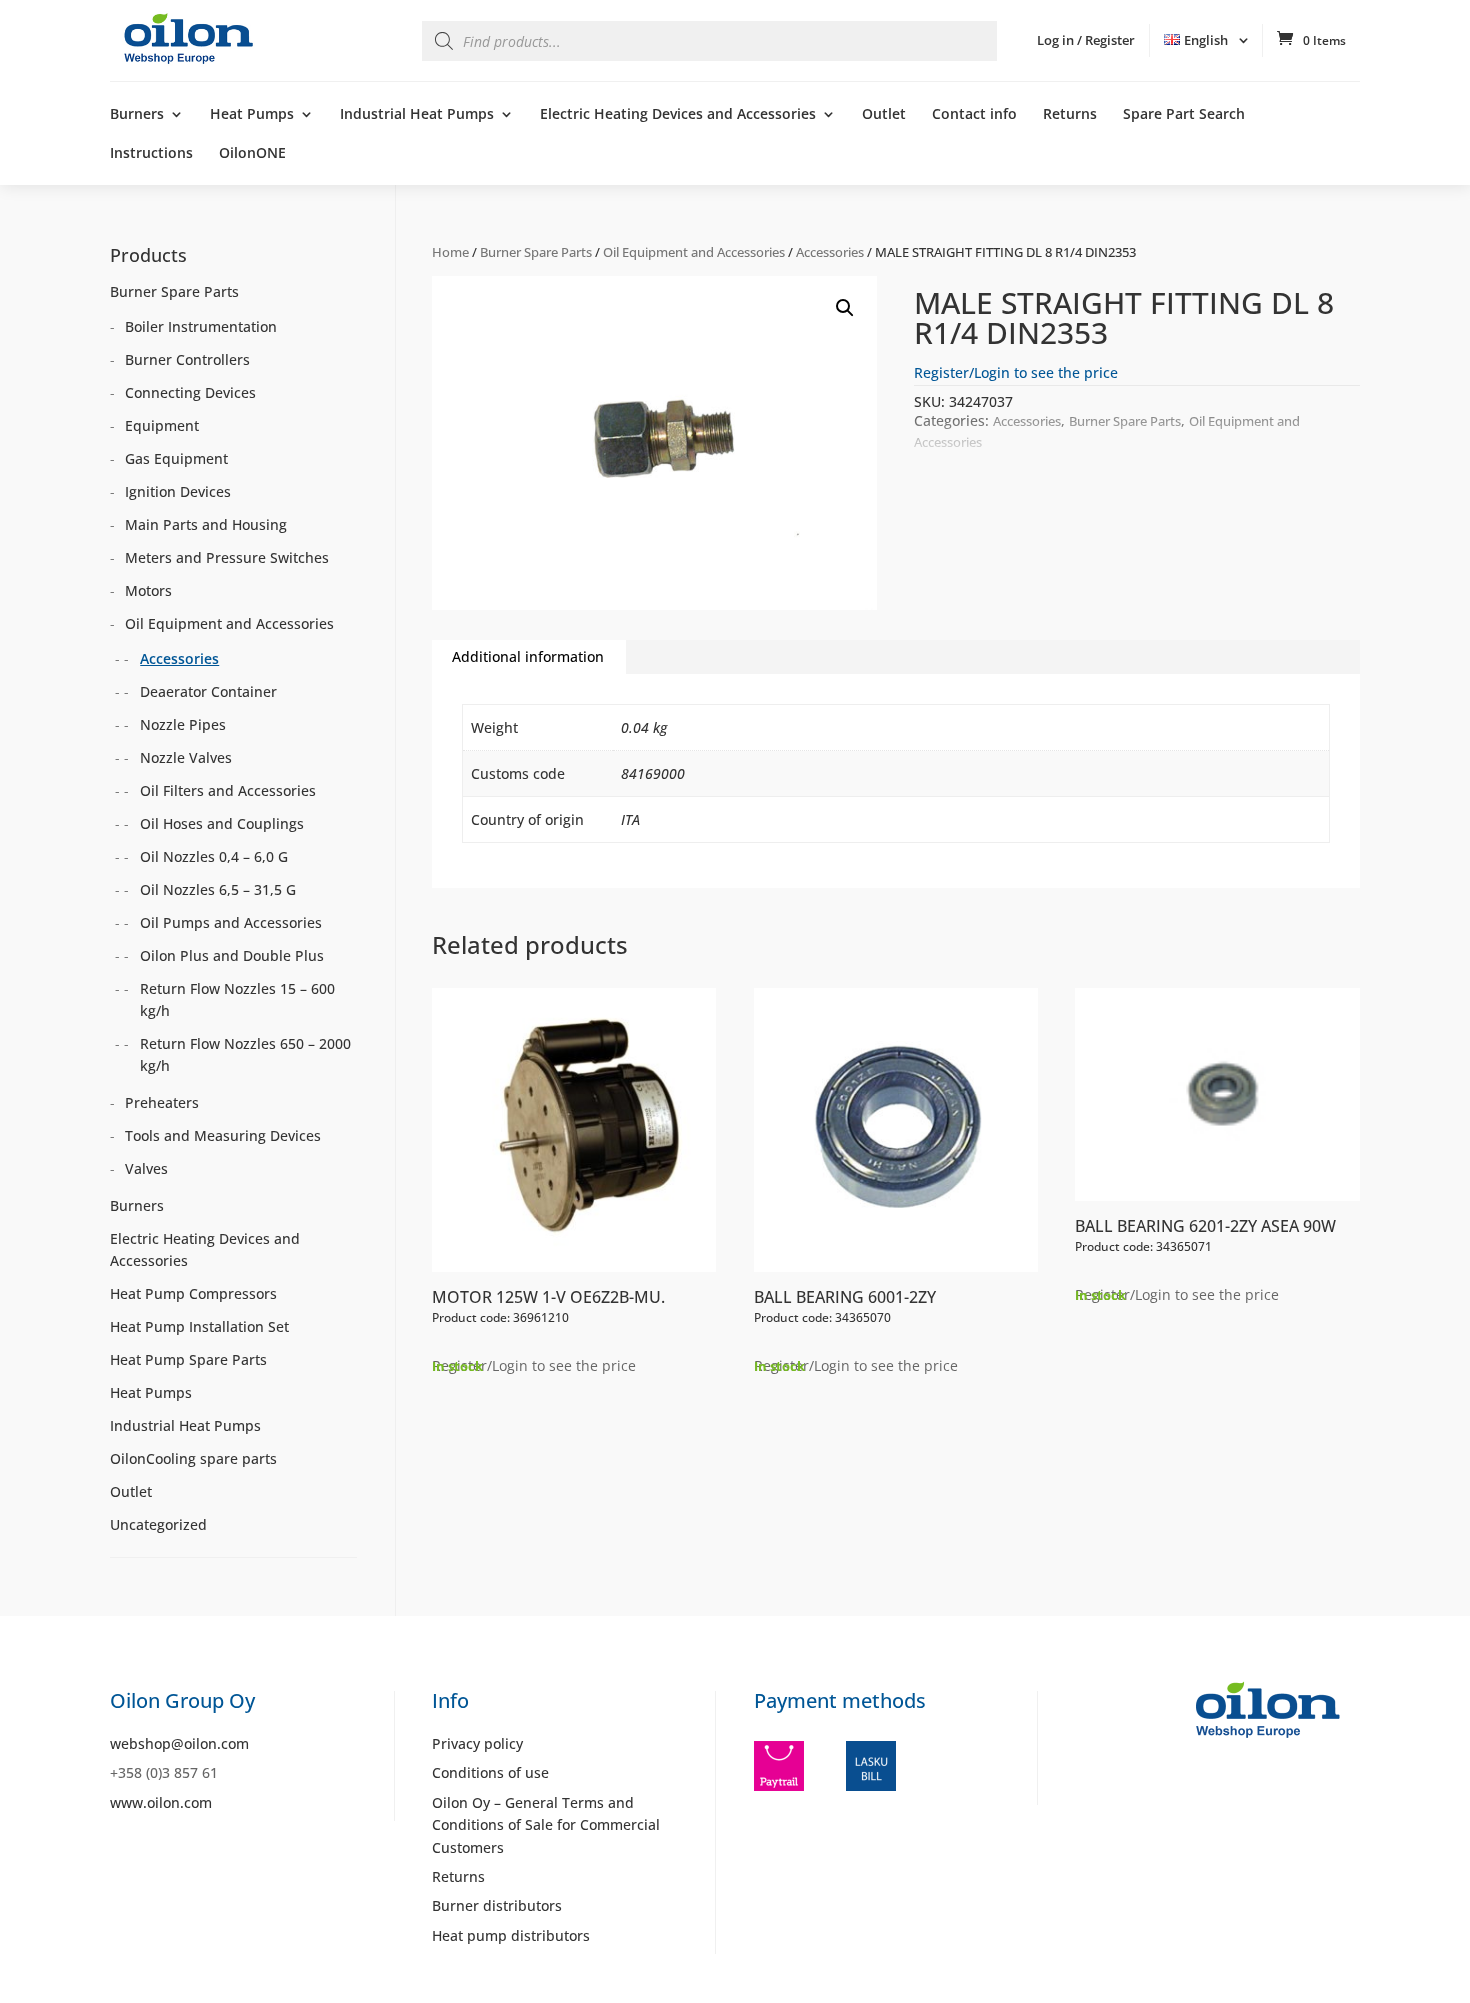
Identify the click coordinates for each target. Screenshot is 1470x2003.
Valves (146, 1168)
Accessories (830, 252)
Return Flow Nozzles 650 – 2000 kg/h (245, 1054)
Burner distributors (497, 1905)
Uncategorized (158, 1524)
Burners (137, 115)
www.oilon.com (161, 1802)
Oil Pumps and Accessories (231, 922)
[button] (845, 308)
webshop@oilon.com (179, 1743)
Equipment (162, 425)
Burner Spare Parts (536, 252)
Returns (1070, 115)
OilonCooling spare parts (193, 1458)
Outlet (884, 115)
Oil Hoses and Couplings (222, 823)
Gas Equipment (176, 458)
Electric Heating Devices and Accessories (678, 115)
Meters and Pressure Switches (227, 557)
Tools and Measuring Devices (223, 1135)
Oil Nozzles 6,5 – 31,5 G (218, 889)
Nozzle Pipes (183, 724)
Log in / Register (1086, 40)
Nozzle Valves (186, 757)
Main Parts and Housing (206, 524)
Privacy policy (477, 1743)
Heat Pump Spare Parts (188, 1359)
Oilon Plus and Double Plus (232, 955)
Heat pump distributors (511, 1935)
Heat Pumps (252, 115)
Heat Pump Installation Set (199, 1326)
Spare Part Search (1184, 115)
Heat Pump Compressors (193, 1293)
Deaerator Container (208, 691)
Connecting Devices (190, 392)
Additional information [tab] (528, 656)
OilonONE (252, 154)
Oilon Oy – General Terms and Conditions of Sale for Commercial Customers (546, 1825)
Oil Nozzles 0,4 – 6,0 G (214, 856)
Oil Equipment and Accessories (694, 252)
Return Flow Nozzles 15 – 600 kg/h (237, 999)
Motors (148, 590)
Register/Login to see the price (1016, 372)
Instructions (151, 154)
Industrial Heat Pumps (417, 115)
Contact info (974, 115)
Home (450, 252)
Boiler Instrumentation (201, 326)
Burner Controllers (187, 359)
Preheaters (162, 1102)
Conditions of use (490, 1772)
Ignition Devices (178, 491)
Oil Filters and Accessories (228, 790)
